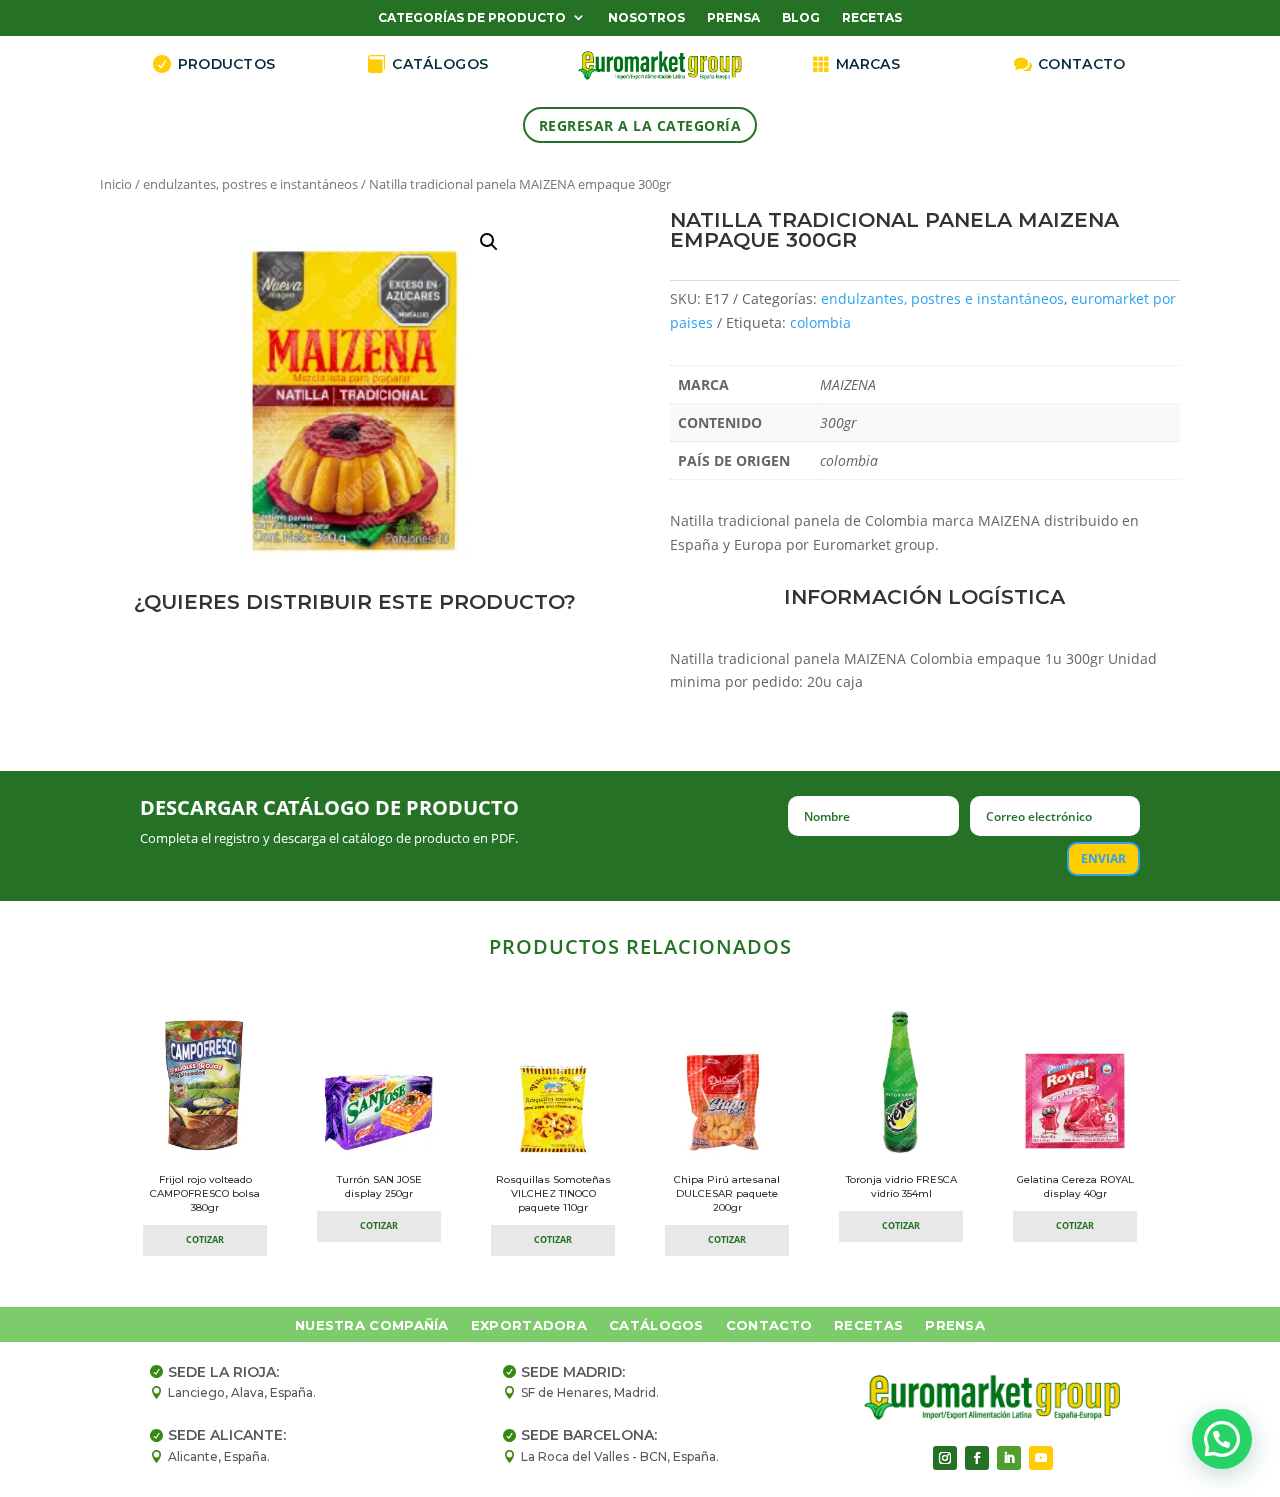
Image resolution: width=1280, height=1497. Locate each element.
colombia (820, 322)
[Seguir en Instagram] (945, 1458)
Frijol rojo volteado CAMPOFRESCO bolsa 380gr (205, 1193)
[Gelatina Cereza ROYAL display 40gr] (1075, 1152)
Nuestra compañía (372, 1325)
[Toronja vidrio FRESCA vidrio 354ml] (901, 1152)
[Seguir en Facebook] (977, 1458)
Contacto (769, 1325)
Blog (801, 18)
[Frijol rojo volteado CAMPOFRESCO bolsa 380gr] (205, 1152)
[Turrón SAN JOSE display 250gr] (379, 1152)
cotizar (205, 1239)
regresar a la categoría (640, 125)
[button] (489, 242)
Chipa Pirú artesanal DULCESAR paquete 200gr (727, 1193)
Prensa (733, 18)
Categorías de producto (472, 18)
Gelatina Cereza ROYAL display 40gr (1075, 1186)
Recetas (872, 18)
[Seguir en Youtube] (1041, 1458)
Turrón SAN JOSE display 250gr (379, 1186)
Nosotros (646, 18)
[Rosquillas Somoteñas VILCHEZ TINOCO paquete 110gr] (553, 1152)
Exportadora (529, 1325)
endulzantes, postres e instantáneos (250, 184)
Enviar (1103, 858)
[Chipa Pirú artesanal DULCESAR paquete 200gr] (727, 1152)
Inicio (116, 184)
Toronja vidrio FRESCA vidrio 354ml (901, 1186)
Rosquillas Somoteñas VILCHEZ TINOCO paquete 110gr (553, 1193)
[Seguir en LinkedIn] (1009, 1458)
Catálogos (656, 1325)
